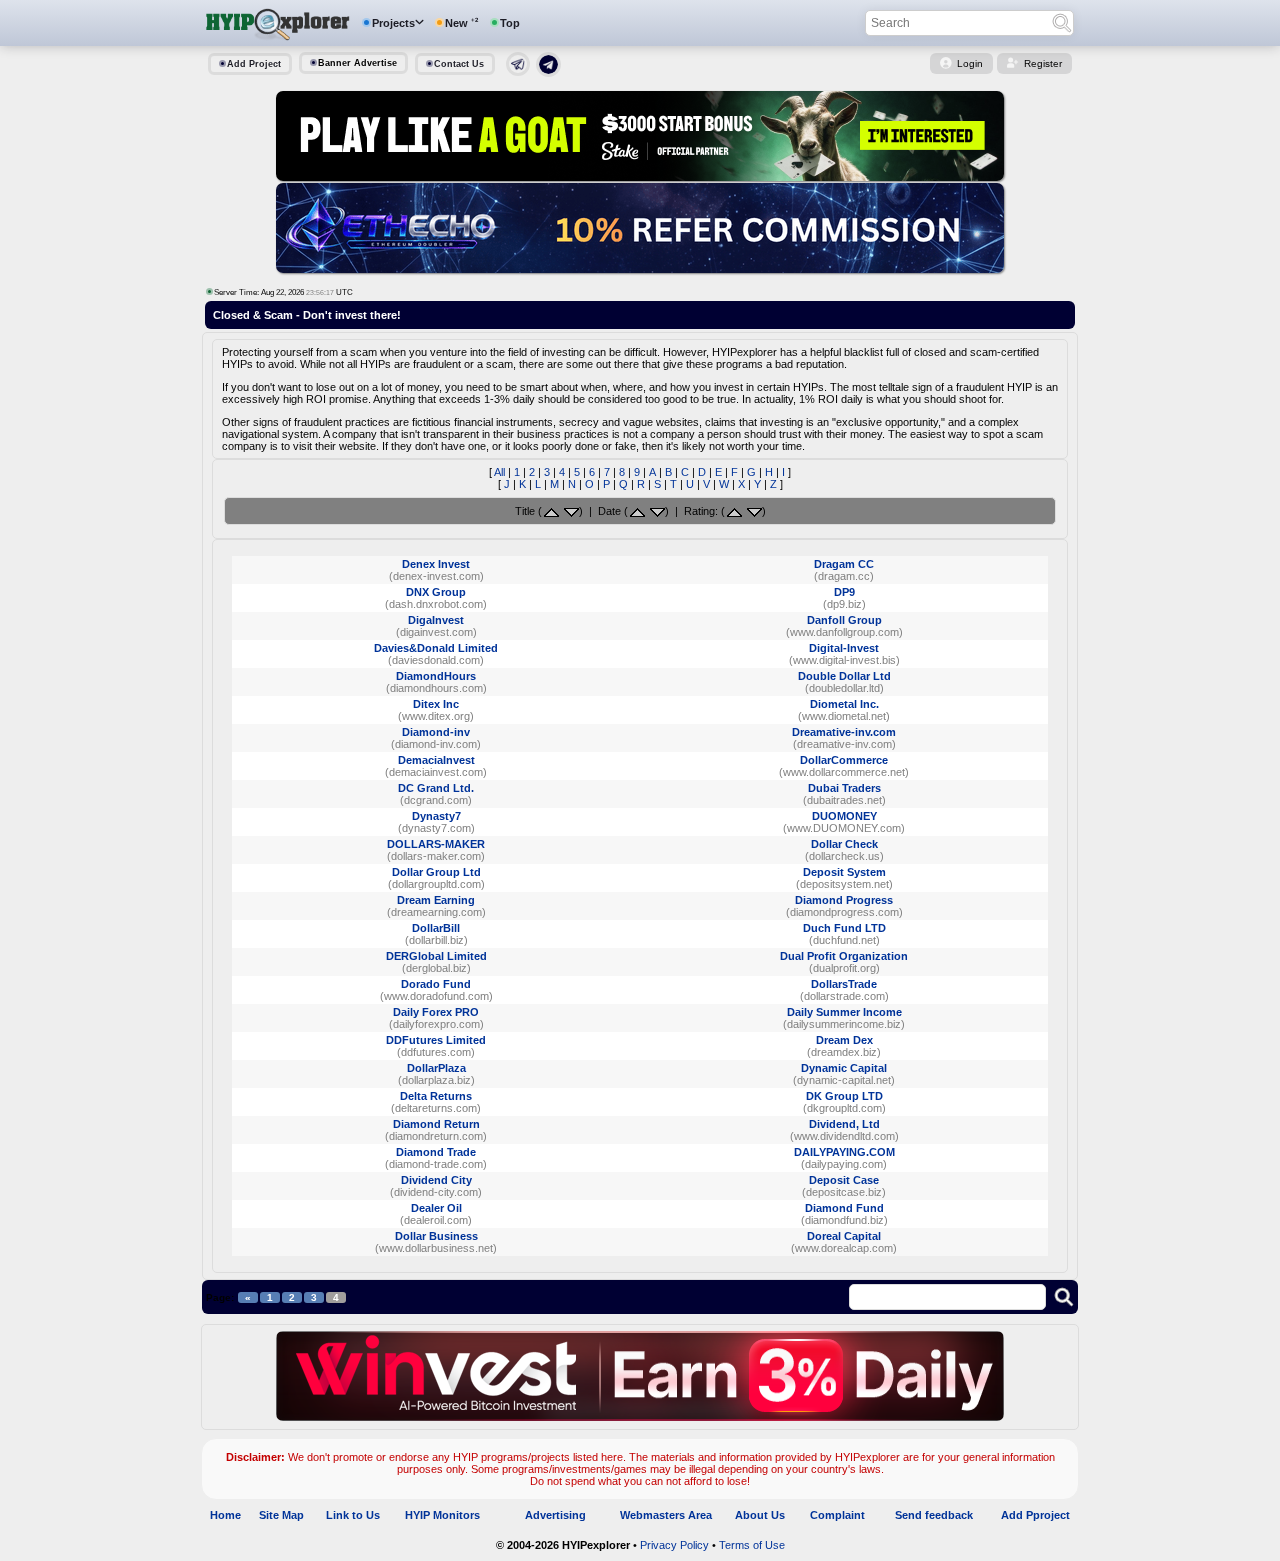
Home (225, 1515)
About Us (760, 1515)
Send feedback (934, 1515)
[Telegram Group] (548, 73)
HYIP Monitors (442, 1515)
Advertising (555, 1515)
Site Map (281, 1515)
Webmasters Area (666, 1515)
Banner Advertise (357, 63)
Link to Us (353, 1515)
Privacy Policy (674, 1545)
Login (970, 63)
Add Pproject (1035, 1515)
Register (1043, 63)
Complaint (837, 1515)
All (499, 472)
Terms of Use (752, 1545)
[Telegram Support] (518, 72)
